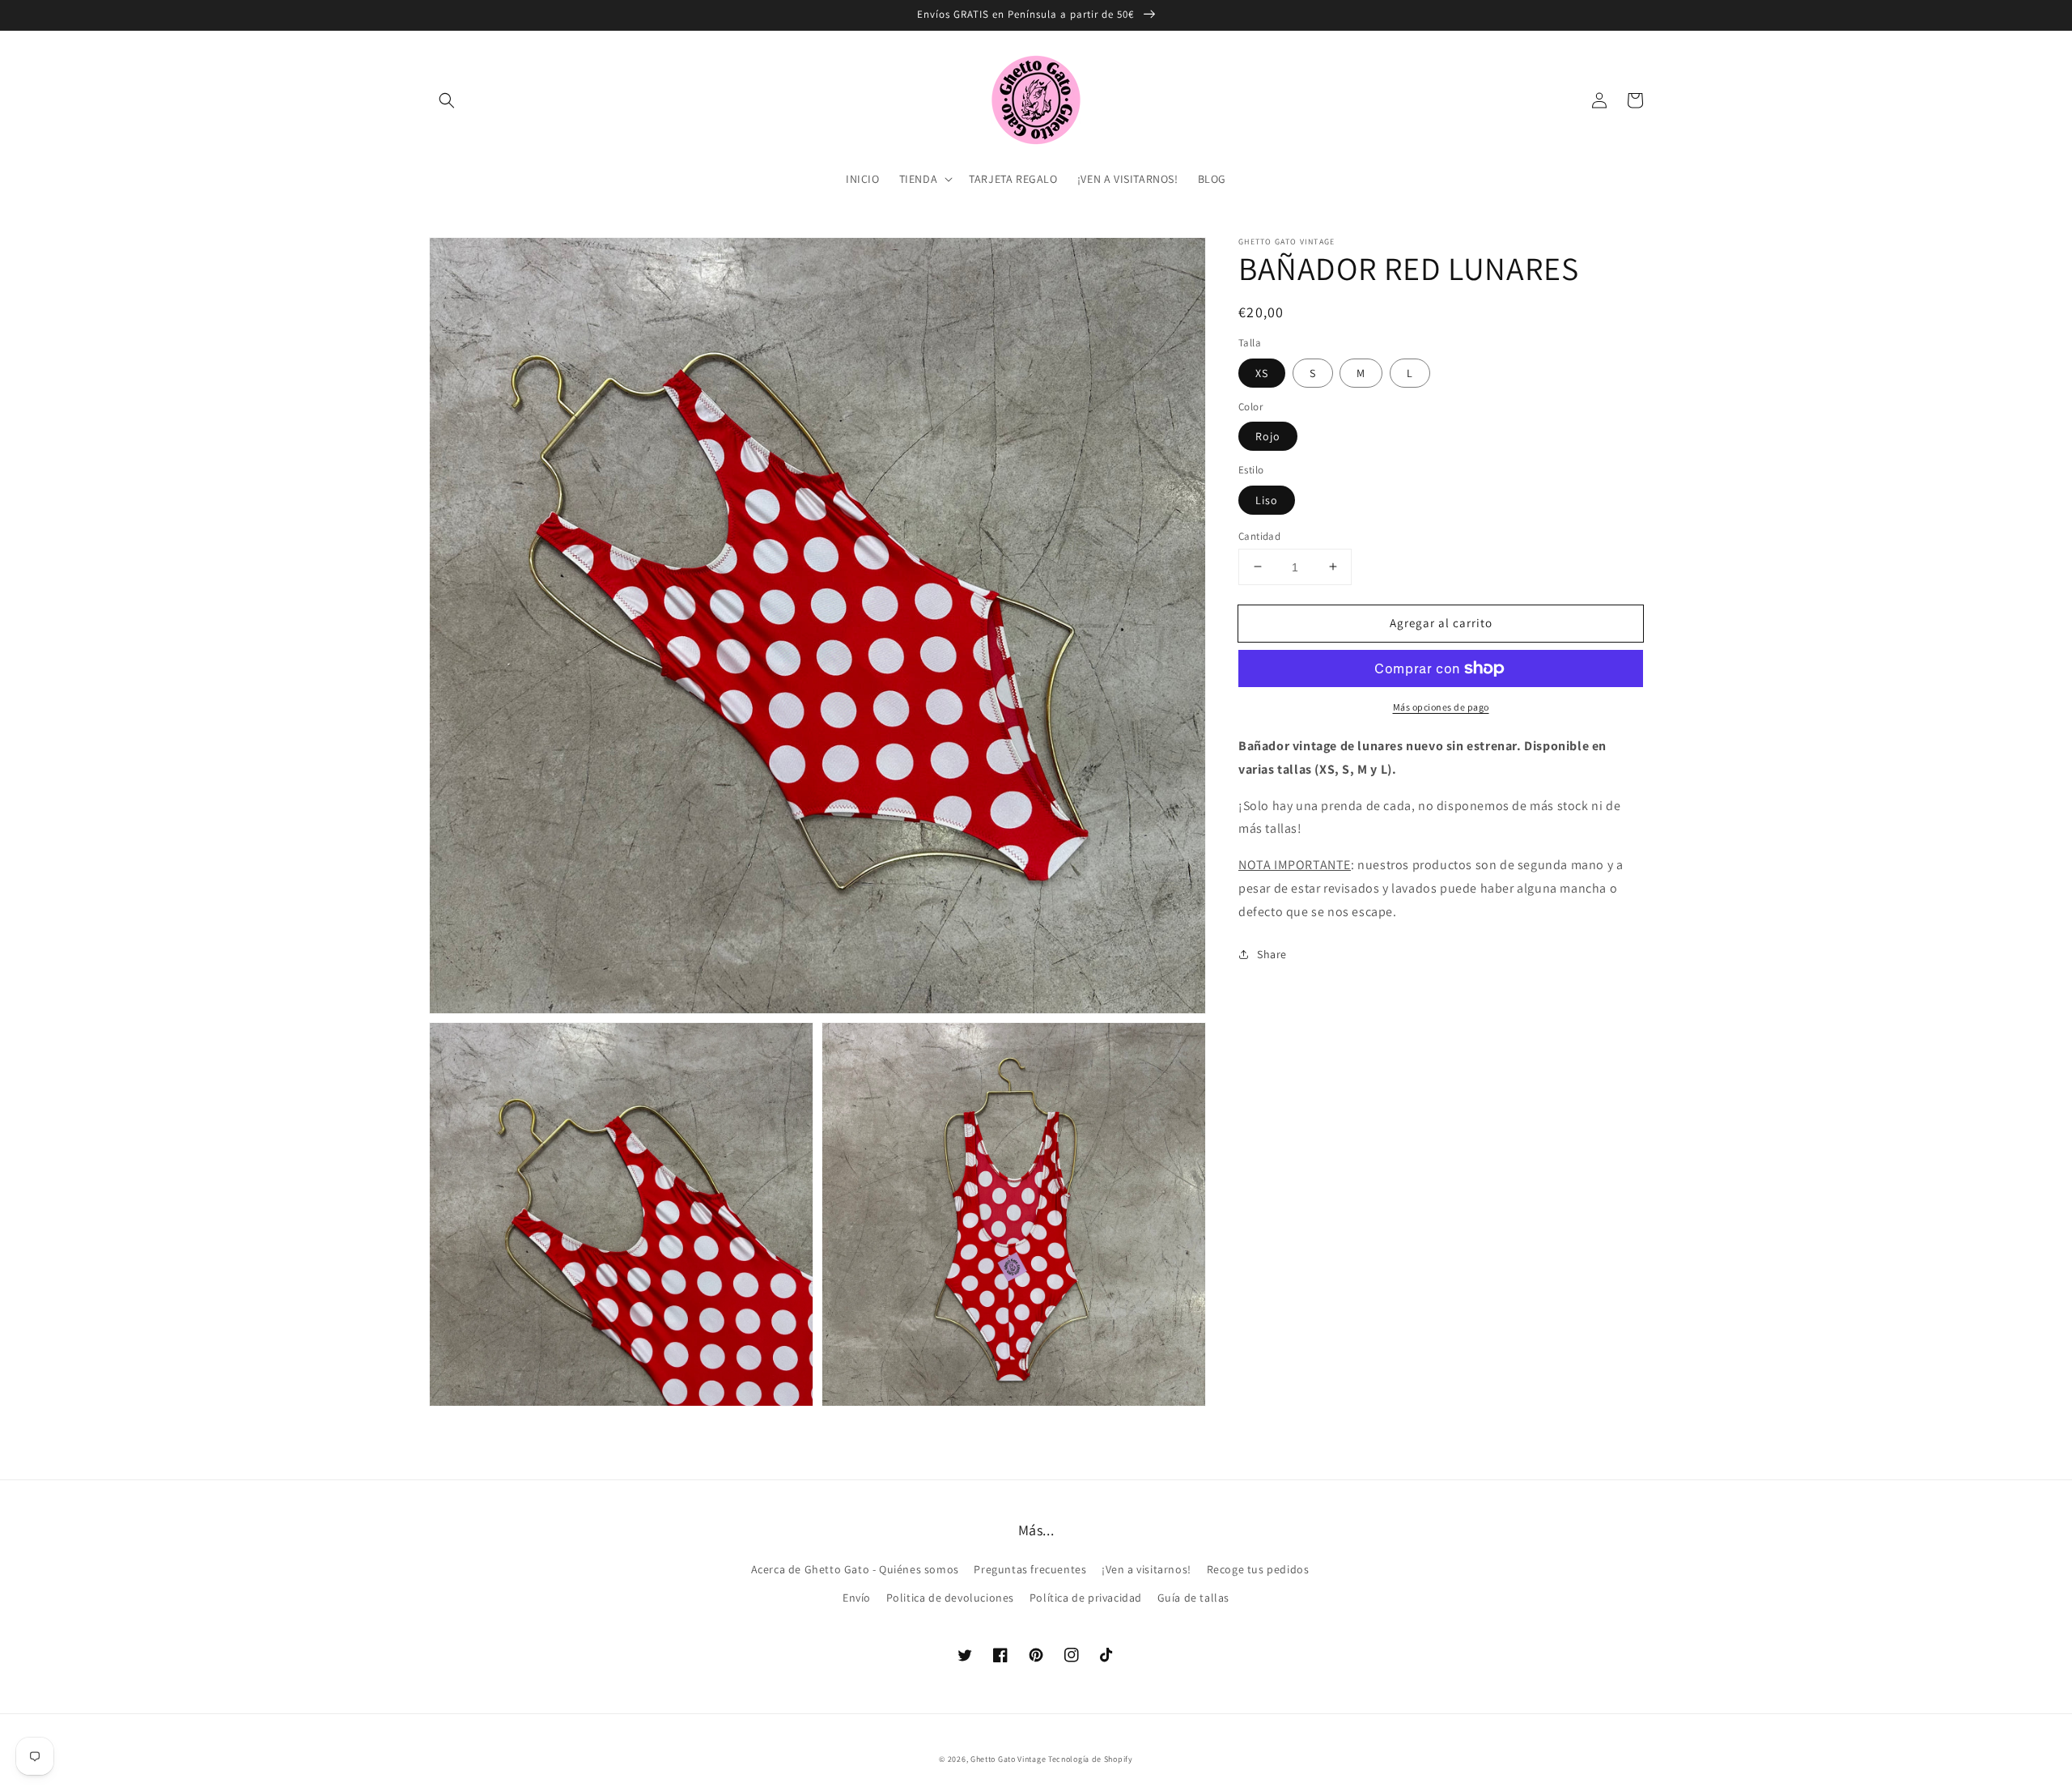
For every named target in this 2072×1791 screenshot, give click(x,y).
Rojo (1268, 436)
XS (1262, 372)
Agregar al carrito (1441, 622)
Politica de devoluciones (950, 1598)
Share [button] (1272, 953)
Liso (1267, 499)
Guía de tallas (1193, 1598)
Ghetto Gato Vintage (1008, 1759)
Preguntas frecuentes (1030, 1569)
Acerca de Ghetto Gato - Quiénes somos (855, 1569)
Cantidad (1259, 535)
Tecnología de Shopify (1091, 1759)
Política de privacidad (1086, 1598)
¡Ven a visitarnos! (1146, 1569)
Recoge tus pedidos (1258, 1569)
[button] (447, 100)
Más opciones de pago (1441, 707)
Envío (857, 1598)
